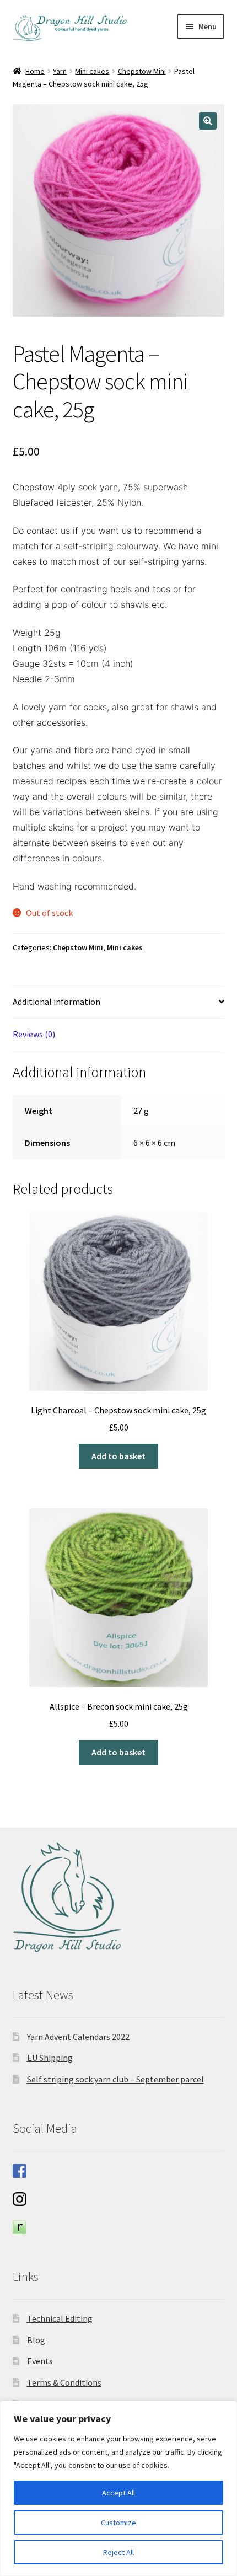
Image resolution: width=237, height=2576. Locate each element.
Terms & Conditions (64, 2382)
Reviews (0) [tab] (34, 1034)
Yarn (60, 71)
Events (40, 2361)
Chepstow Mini (142, 71)
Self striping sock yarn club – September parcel (115, 2079)
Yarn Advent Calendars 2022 (78, 2037)
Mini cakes (92, 71)
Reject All (118, 2552)
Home (35, 71)
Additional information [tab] (56, 1002)
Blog (36, 2340)
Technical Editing (60, 2318)
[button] (208, 121)
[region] (118, 2488)
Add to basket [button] (118, 1456)
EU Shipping (50, 2058)
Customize (118, 2523)
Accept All (118, 2493)
